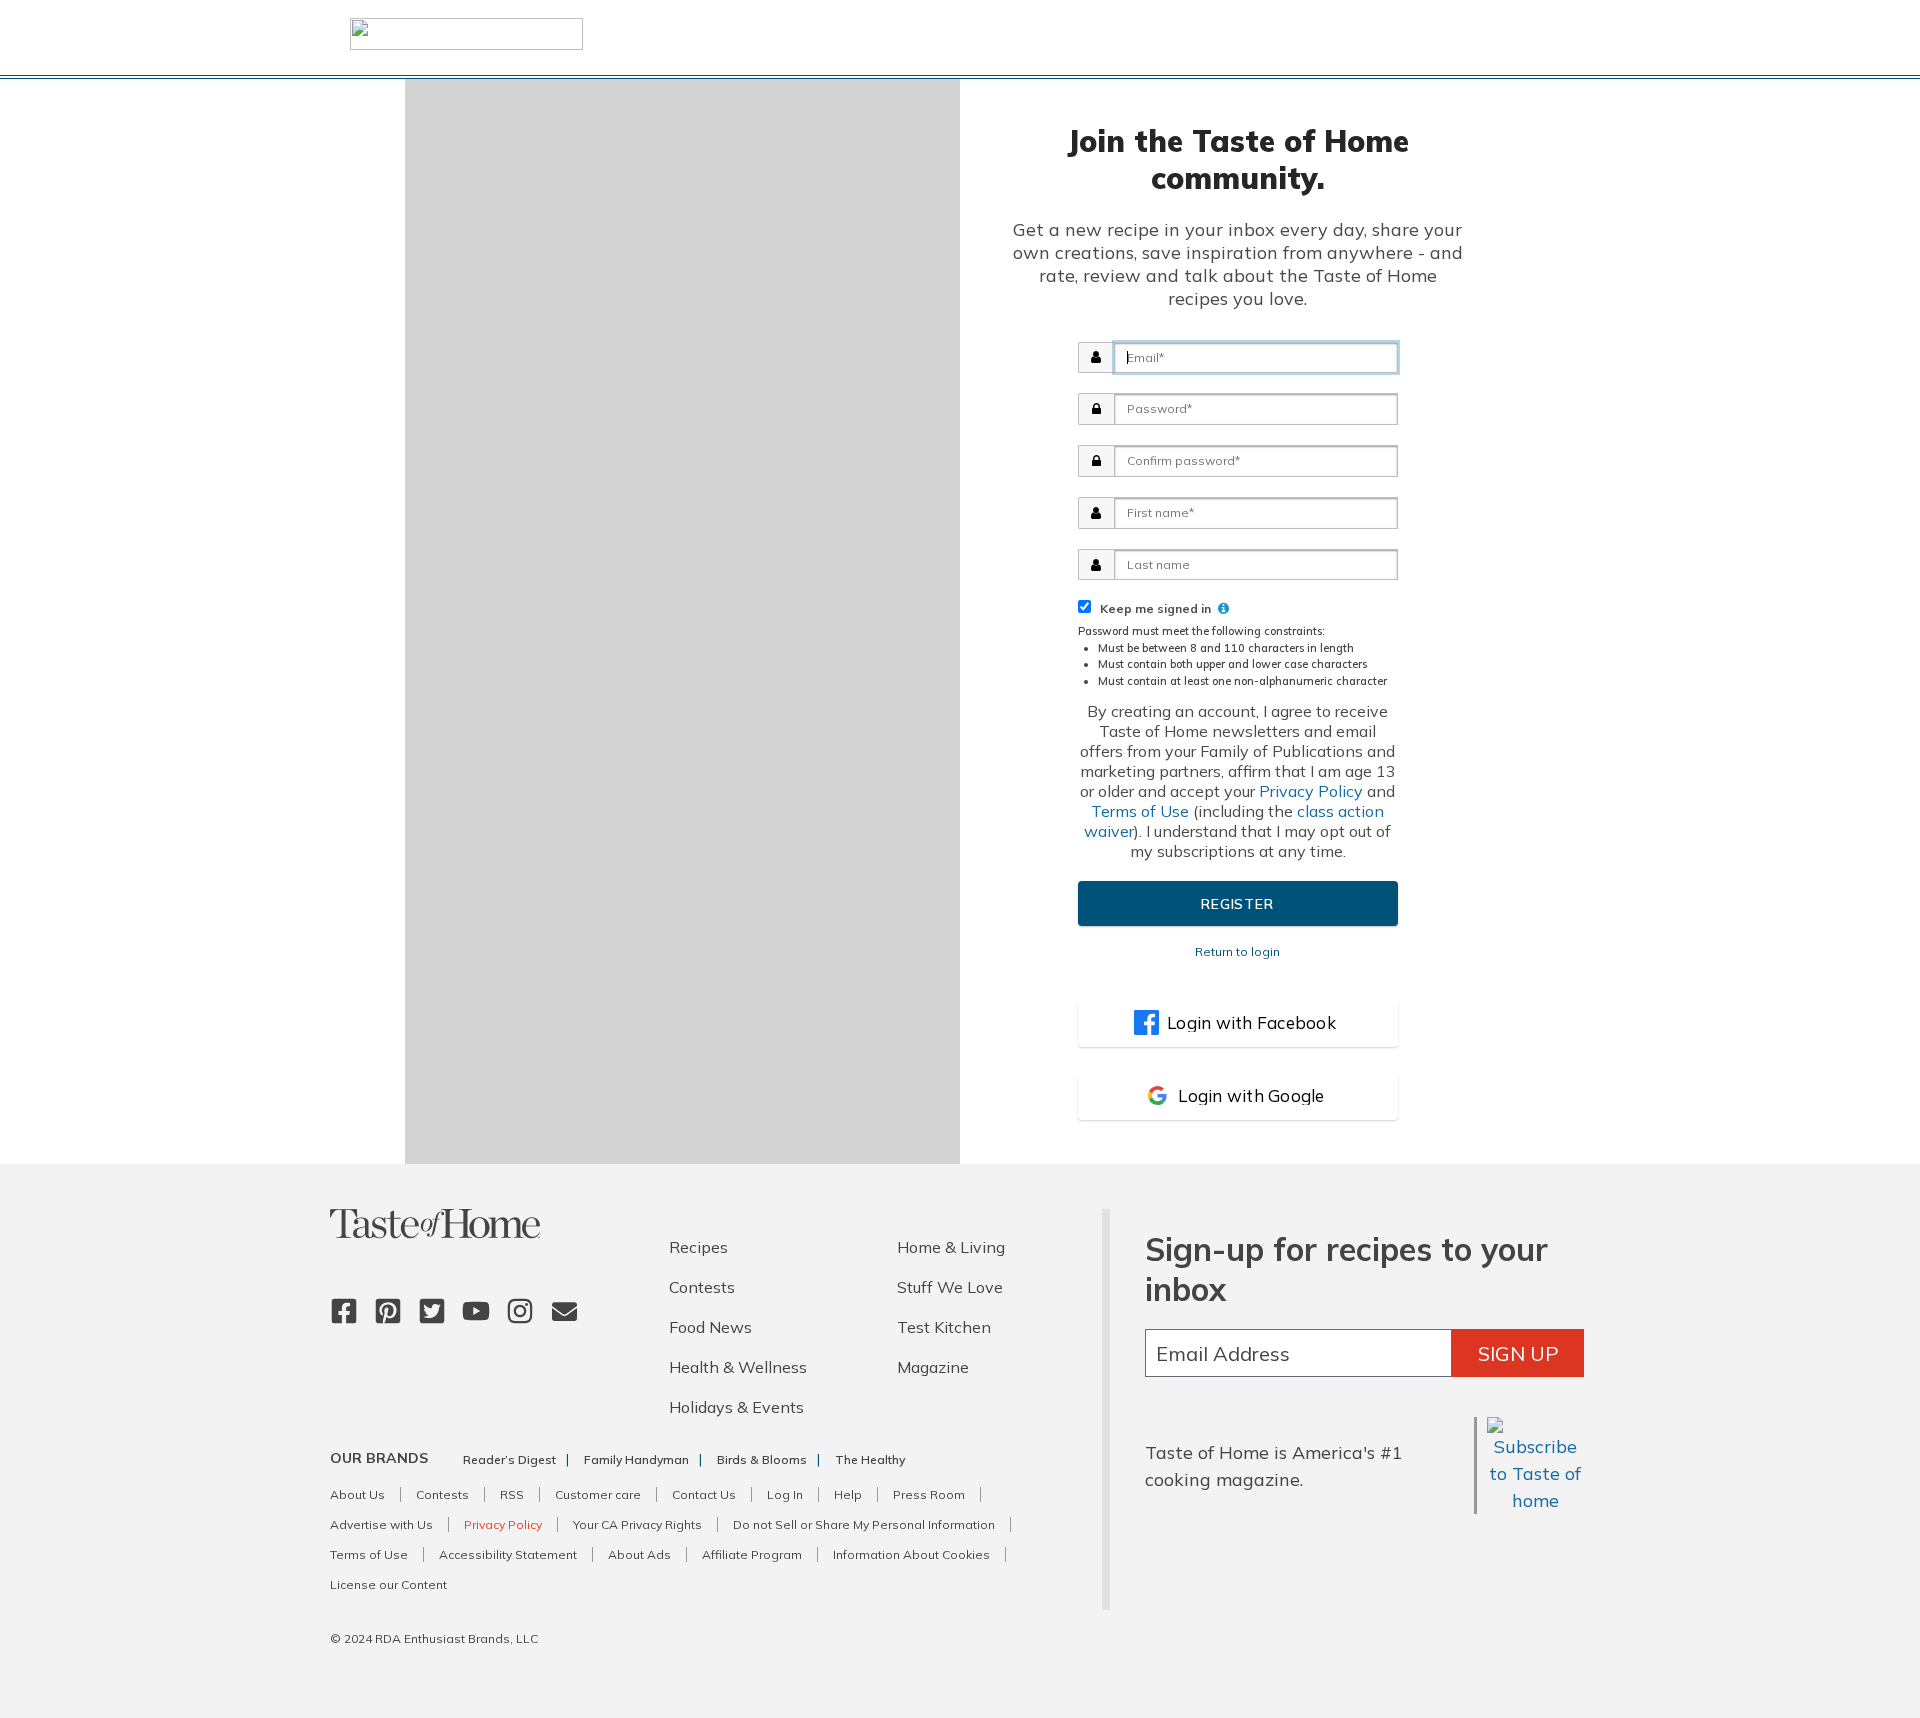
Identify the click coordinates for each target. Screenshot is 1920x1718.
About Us (357, 1494)
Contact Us (704, 1494)
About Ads (639, 1554)
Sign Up (1518, 1353)
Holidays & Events (736, 1407)
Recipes (698, 1247)
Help (848, 1494)
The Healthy (870, 1459)
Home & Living (951, 1247)
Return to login (1237, 951)
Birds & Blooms (762, 1459)
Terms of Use (1140, 811)
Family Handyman (636, 1459)
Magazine (933, 1367)
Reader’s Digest (509, 1459)
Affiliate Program (752, 1554)
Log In (785, 1494)
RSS (512, 1494)
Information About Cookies (911, 1554)
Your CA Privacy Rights (637, 1524)
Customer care (598, 1494)
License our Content (388, 1584)
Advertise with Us (381, 1524)
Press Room (929, 1494)
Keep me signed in (1152, 608)
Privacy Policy (1311, 791)
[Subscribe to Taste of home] (1535, 1500)
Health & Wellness (738, 1367)
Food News (710, 1327)
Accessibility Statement (508, 1554)
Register (1237, 904)
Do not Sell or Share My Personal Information (864, 1524)
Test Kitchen (944, 1327)
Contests (702, 1287)
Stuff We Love (950, 1287)
